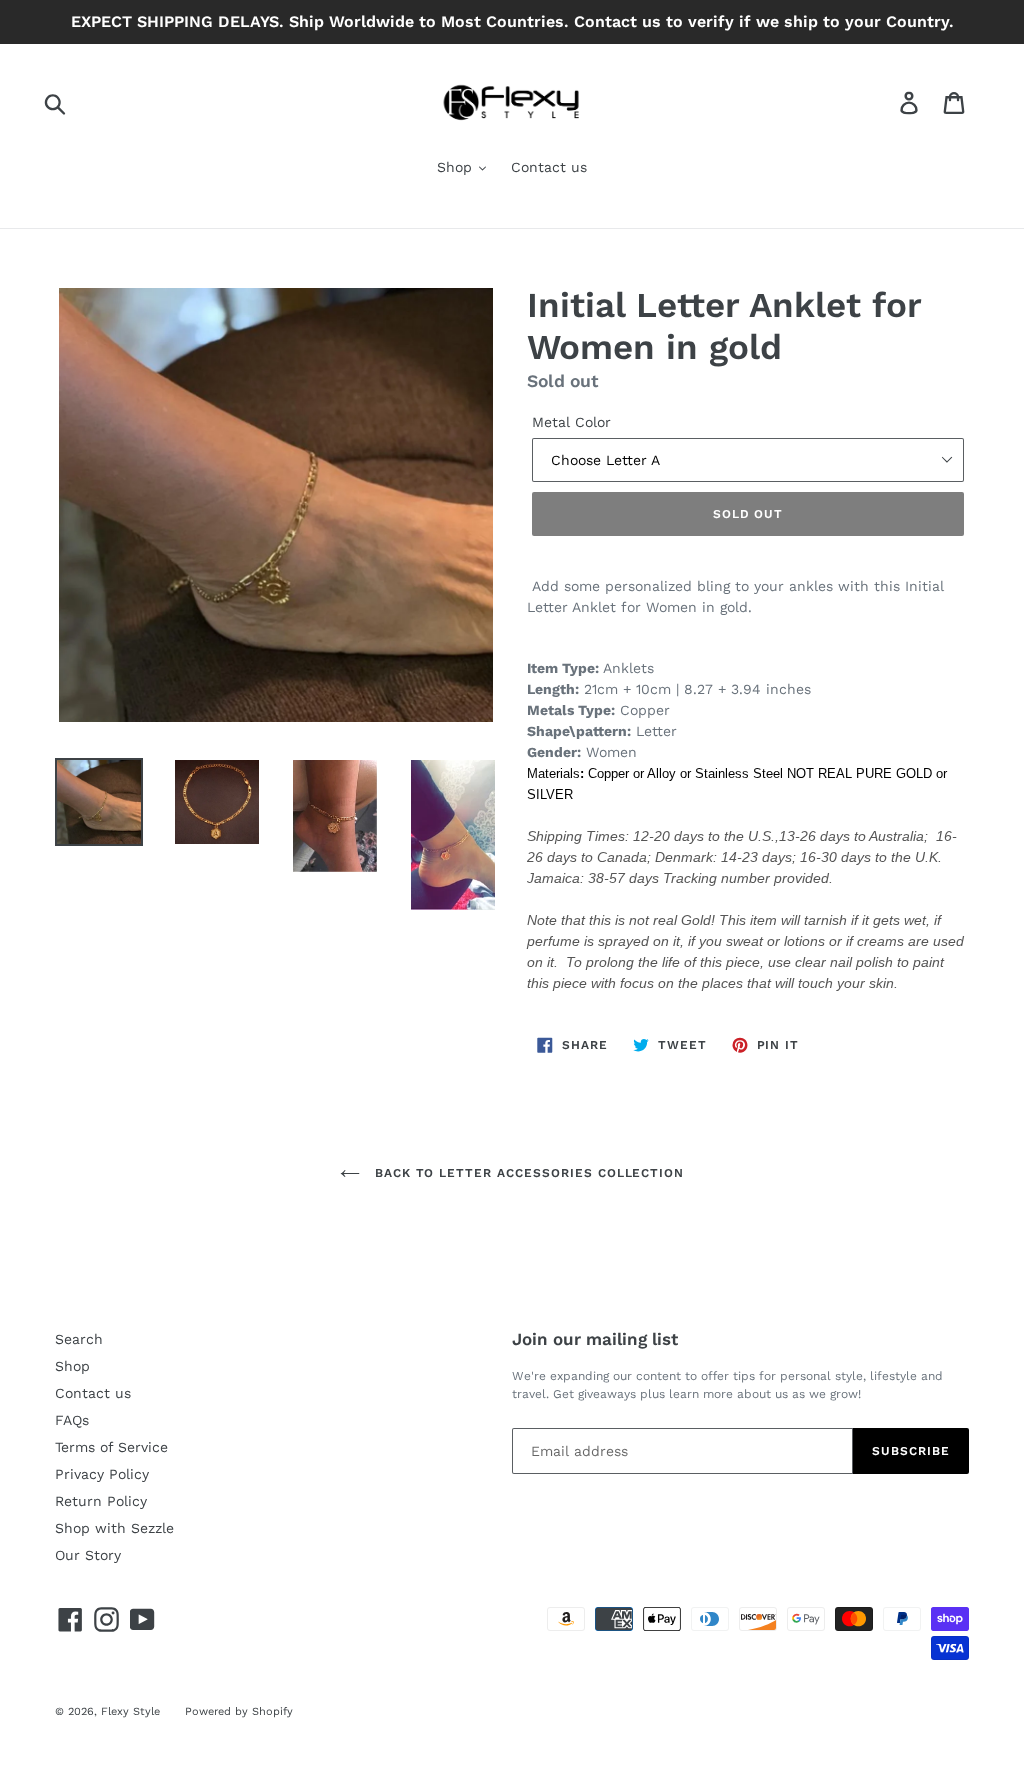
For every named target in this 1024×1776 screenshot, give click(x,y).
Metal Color (571, 422)
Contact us (549, 167)
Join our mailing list (595, 1339)
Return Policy (101, 1501)
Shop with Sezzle (114, 1528)
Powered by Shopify (239, 1711)
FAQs (72, 1420)
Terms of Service (111, 1447)
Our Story (88, 1555)
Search (79, 1339)
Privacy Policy (102, 1474)
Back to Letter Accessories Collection (527, 1173)
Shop (457, 167)
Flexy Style (130, 1711)
